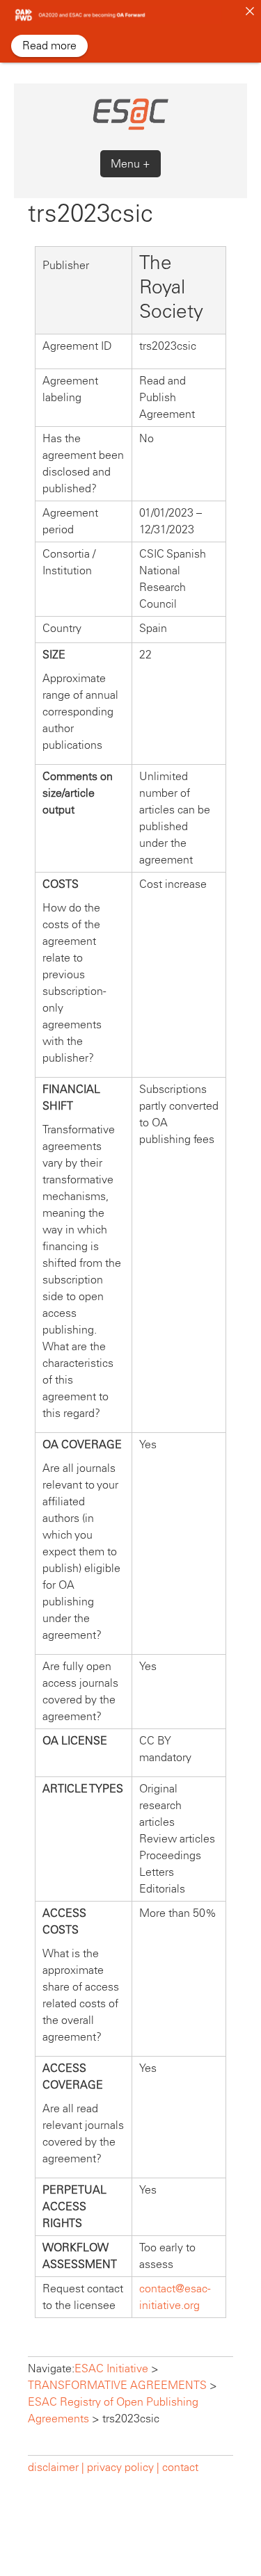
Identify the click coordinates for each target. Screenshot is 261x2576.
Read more (49, 46)
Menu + (130, 164)
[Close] (250, 11)
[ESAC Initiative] (130, 128)
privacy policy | (123, 2467)
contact (180, 2467)
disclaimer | (57, 2467)
